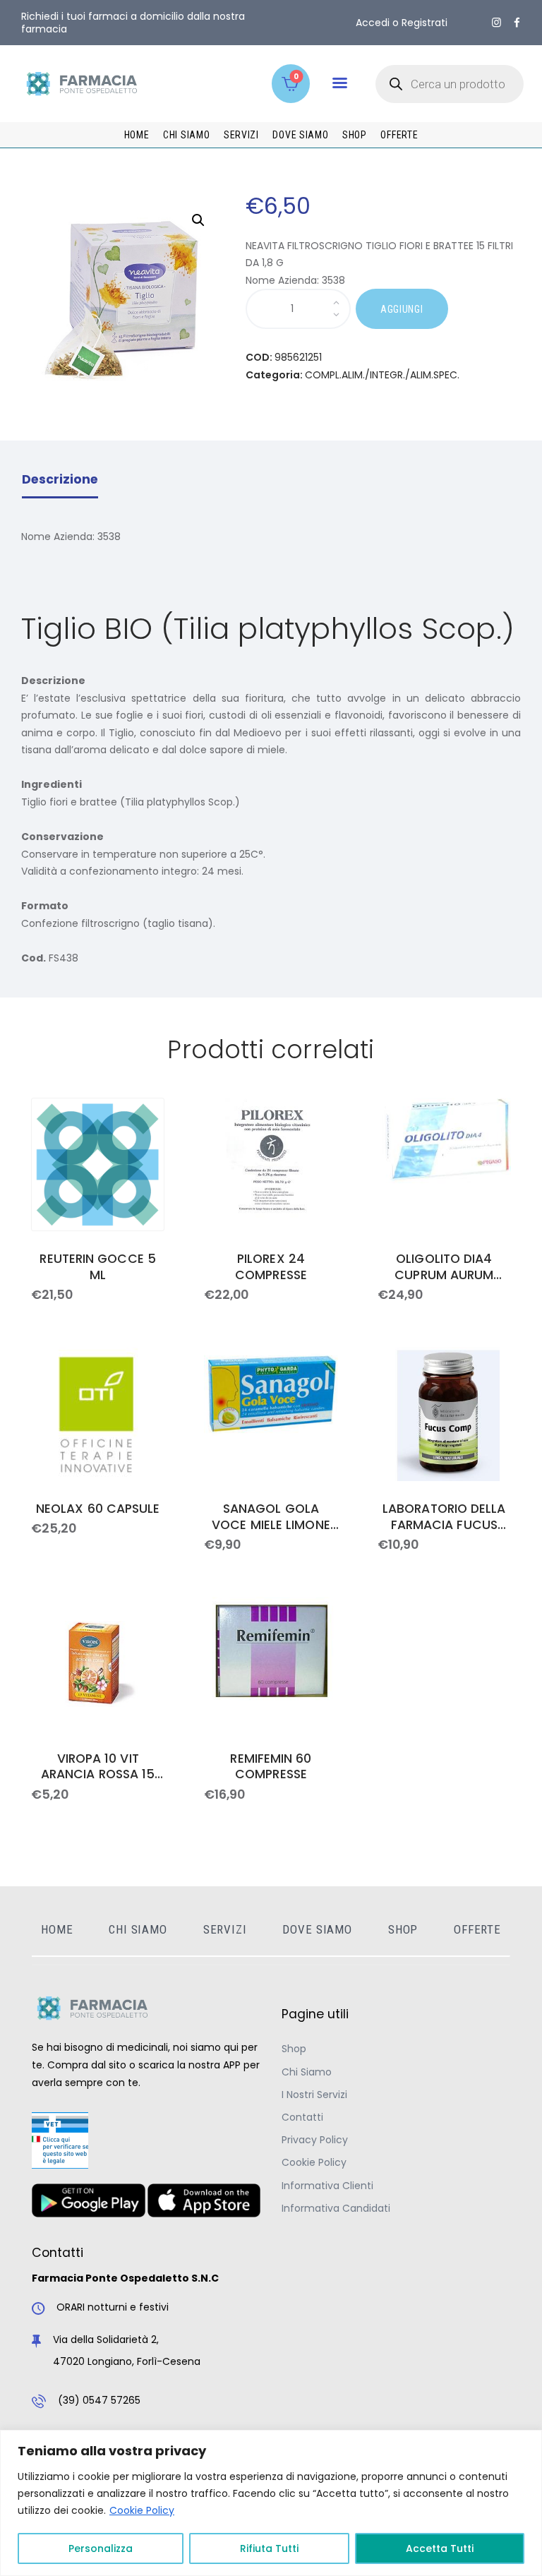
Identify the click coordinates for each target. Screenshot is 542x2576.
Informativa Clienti (327, 2186)
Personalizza (101, 2548)
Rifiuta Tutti (269, 2548)
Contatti (302, 2117)
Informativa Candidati (336, 2208)
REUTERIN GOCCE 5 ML (97, 1267)
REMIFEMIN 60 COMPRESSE (271, 1767)
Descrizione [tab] (60, 479)
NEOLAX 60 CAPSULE (98, 1509)
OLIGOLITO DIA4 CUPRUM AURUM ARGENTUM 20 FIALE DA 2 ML (445, 1267)
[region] (271, 2503)
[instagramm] (496, 23)
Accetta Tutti (440, 2548)
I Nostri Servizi (314, 2095)
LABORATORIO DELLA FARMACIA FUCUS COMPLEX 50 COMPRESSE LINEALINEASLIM (444, 1517)
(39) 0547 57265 (99, 2400)
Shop (294, 2049)
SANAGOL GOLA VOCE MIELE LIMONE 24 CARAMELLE (271, 1517)
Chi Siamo (307, 2072)
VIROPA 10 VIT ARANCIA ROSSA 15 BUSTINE (98, 1767)
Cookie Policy (142, 2510)
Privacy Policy (315, 2140)
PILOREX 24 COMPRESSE (271, 1267)
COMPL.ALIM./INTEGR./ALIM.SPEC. (382, 375)
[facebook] (517, 23)
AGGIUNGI (402, 309)
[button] (340, 83)
